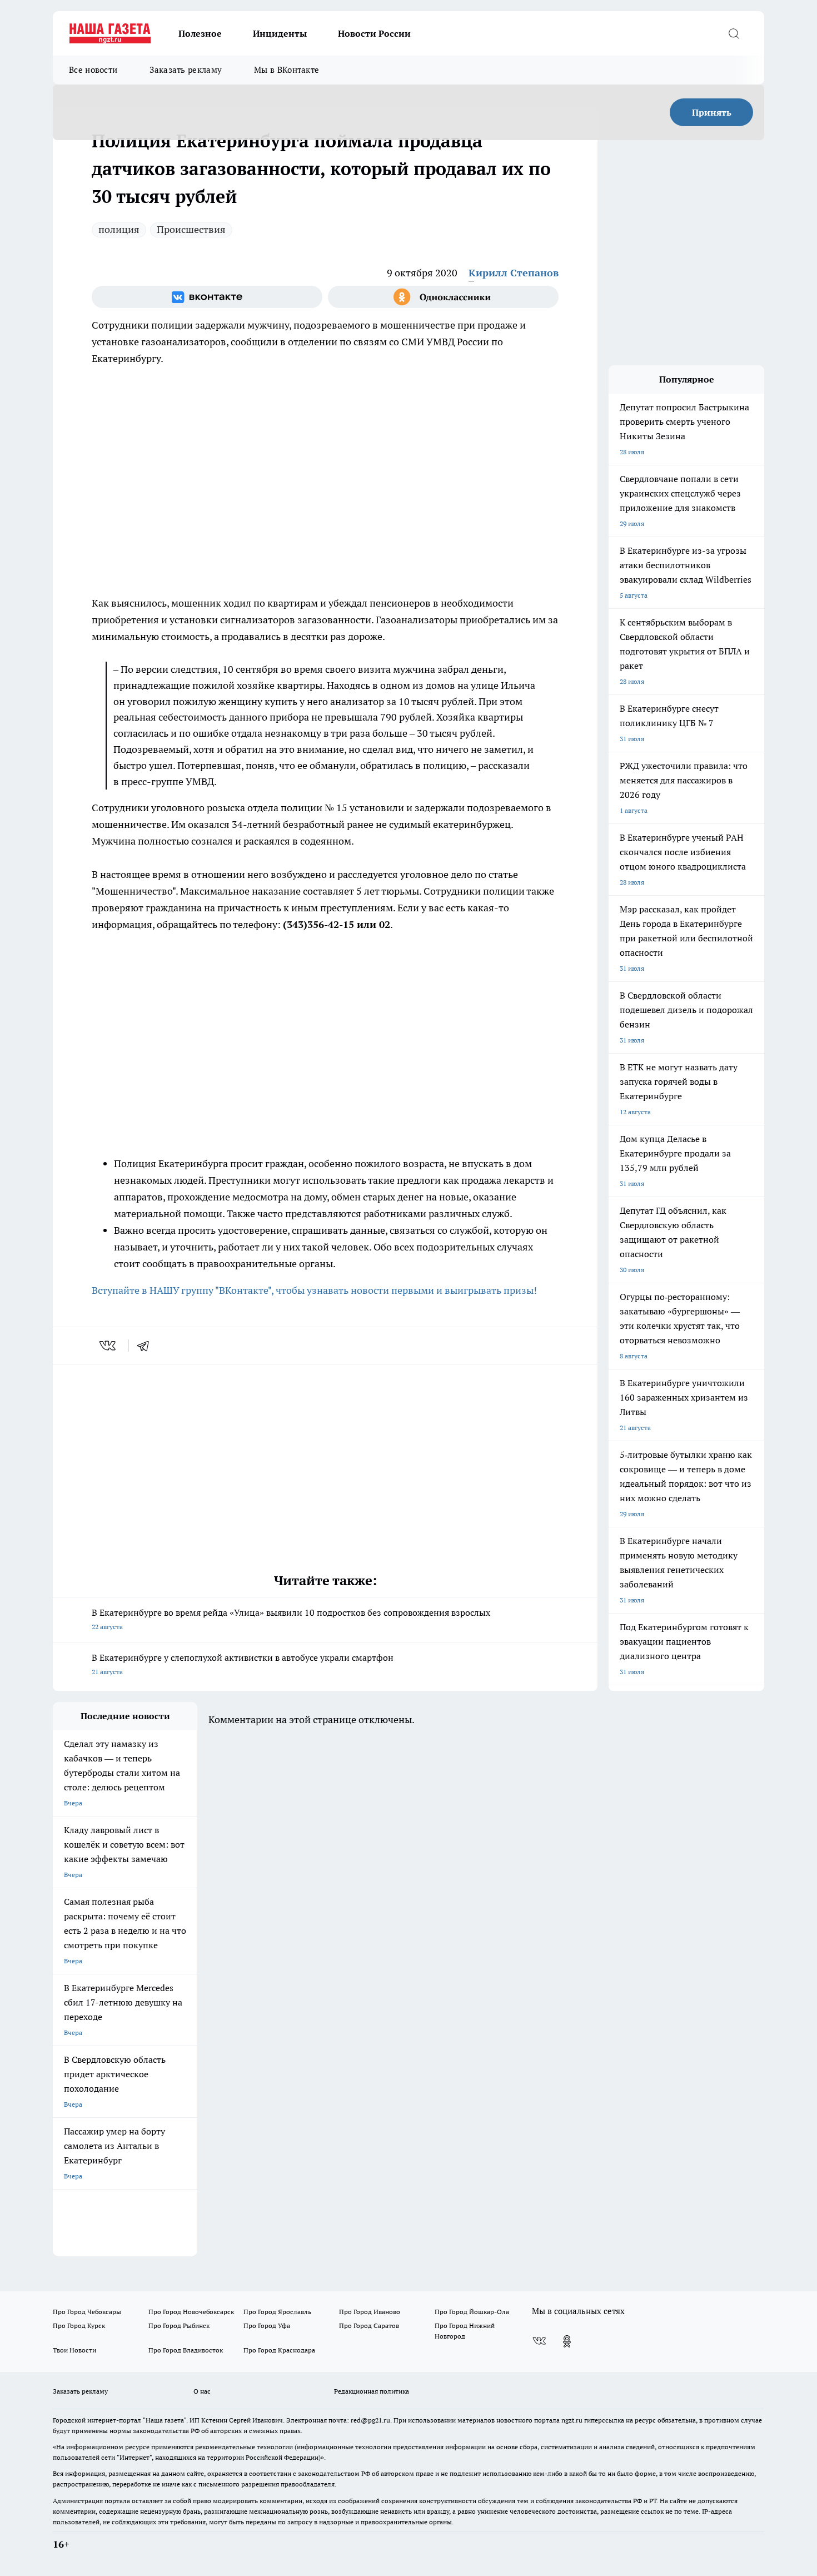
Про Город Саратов (369, 2326)
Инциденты (280, 33)
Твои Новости (74, 2350)
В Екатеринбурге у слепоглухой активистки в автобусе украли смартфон (243, 1664)
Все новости (93, 70)
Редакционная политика (372, 2391)
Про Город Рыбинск (179, 2326)
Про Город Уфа (267, 2326)
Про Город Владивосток (186, 2350)
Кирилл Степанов (514, 273)
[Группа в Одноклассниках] (443, 297)
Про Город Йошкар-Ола (472, 2312)
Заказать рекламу (186, 70)
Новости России (374, 33)
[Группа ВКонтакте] (207, 297)
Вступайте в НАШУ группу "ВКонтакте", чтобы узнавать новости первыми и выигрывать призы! (314, 1290)
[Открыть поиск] (734, 33)
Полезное (200, 33)
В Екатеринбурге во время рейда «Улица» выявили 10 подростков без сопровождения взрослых (291, 1619)
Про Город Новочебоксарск (191, 2312)
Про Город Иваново (370, 2312)
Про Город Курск (79, 2326)
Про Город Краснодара (279, 2350)
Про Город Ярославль (277, 2312)
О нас (202, 2391)
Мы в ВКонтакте (287, 70)
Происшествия (191, 229)
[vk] (109, 1346)
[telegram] (147, 1346)
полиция (119, 229)
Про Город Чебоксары (87, 2312)
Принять (712, 112)
